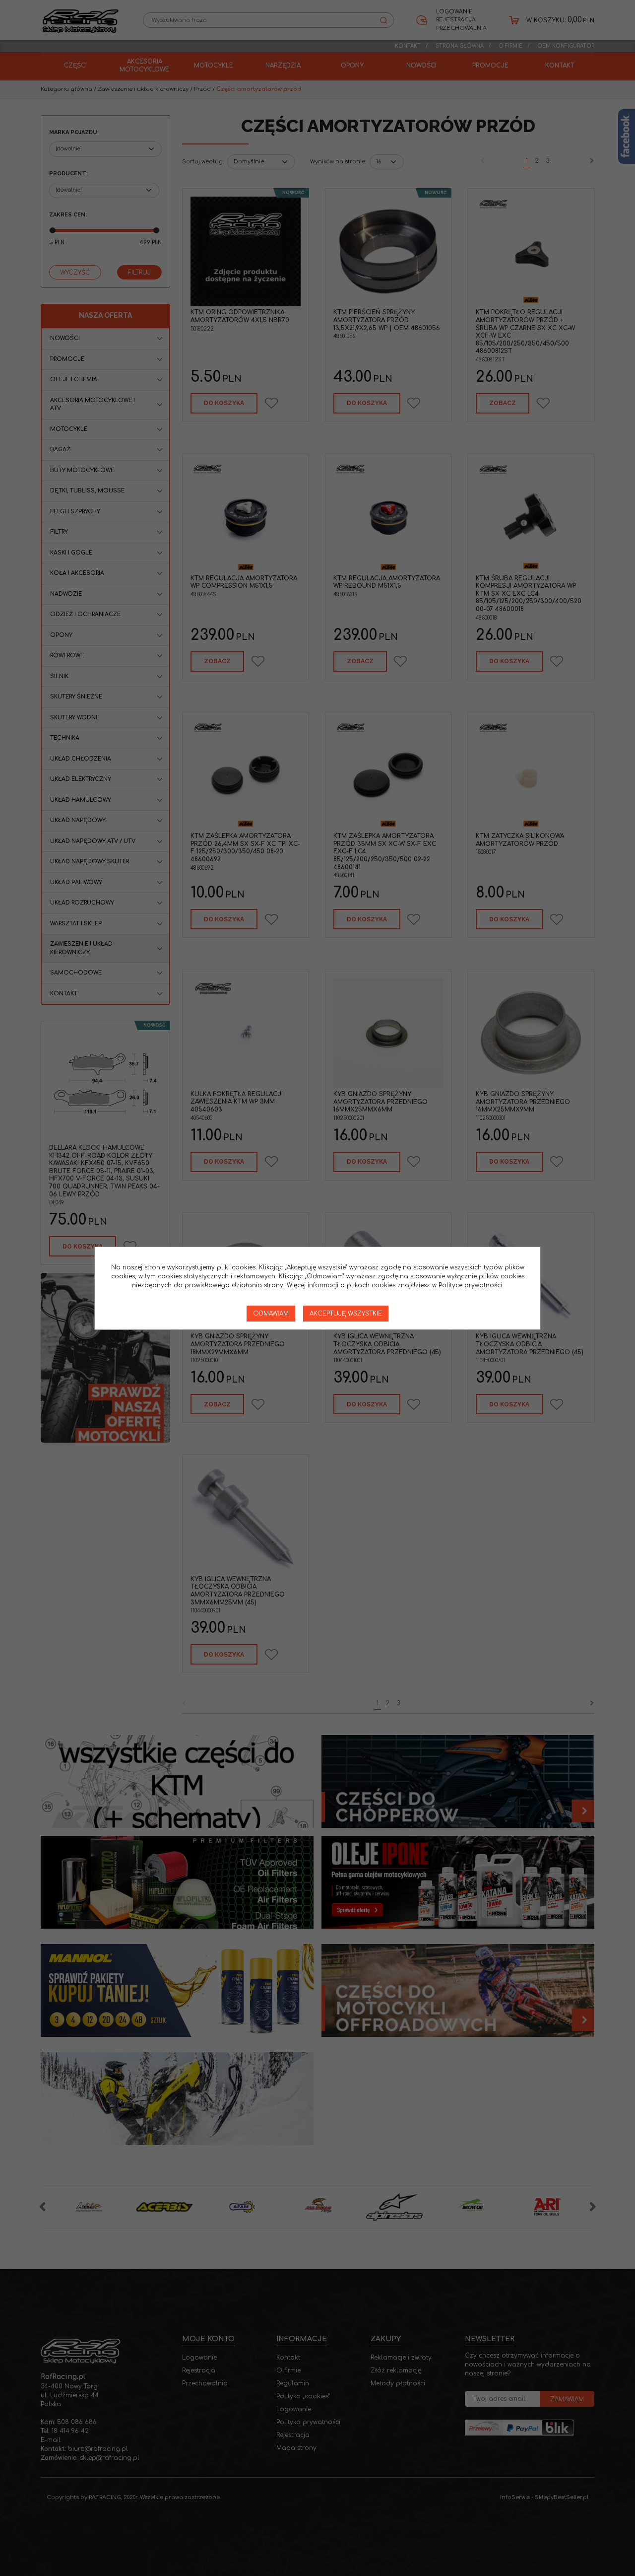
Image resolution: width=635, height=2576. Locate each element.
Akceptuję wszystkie (346, 1314)
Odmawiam (271, 1314)
